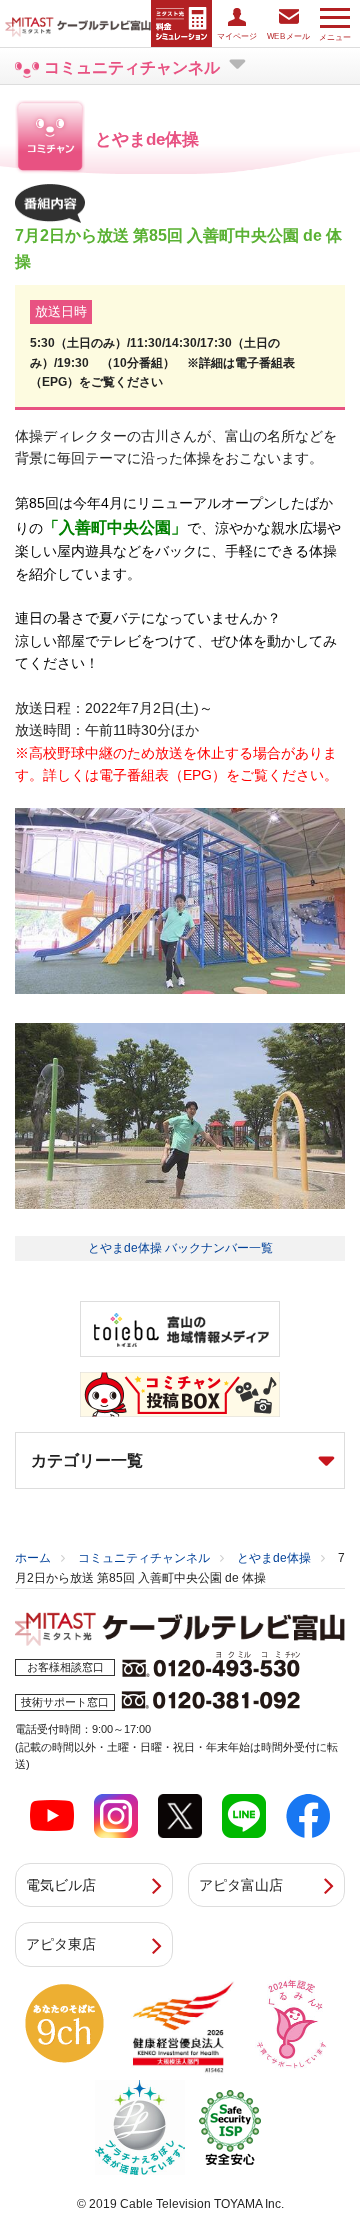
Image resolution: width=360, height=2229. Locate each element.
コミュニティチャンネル (144, 1558)
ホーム (33, 1558)
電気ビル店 (61, 1885)
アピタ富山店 (241, 1885)
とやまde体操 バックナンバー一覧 (180, 1248)
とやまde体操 (274, 1558)
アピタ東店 (61, 1944)
